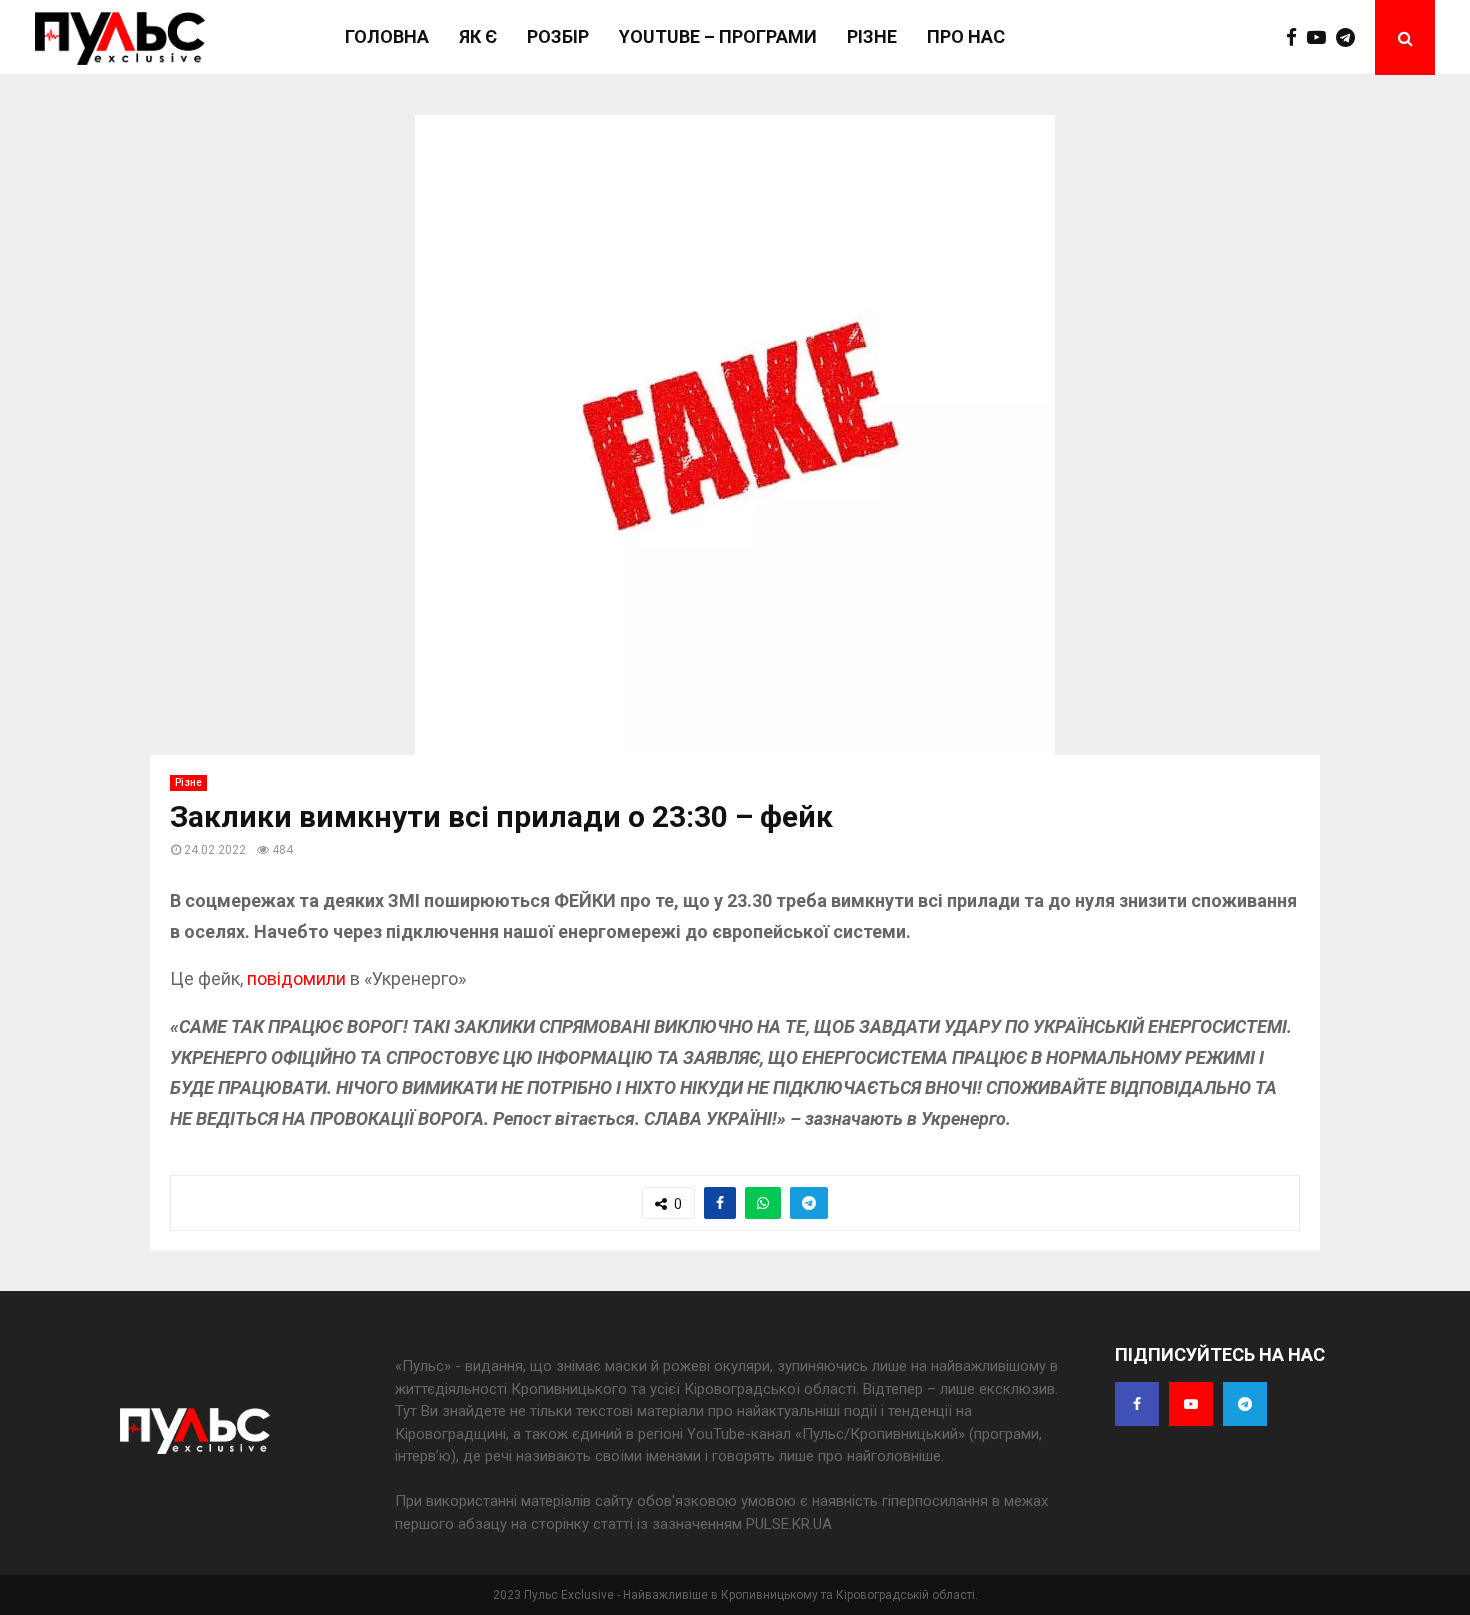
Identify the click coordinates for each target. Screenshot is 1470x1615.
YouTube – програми (718, 36)
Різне (872, 36)
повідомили (296, 978)
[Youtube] (1321, 38)
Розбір (558, 36)
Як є (478, 36)
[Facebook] (1296, 38)
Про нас (966, 36)
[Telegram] (1350, 38)
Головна (387, 36)
